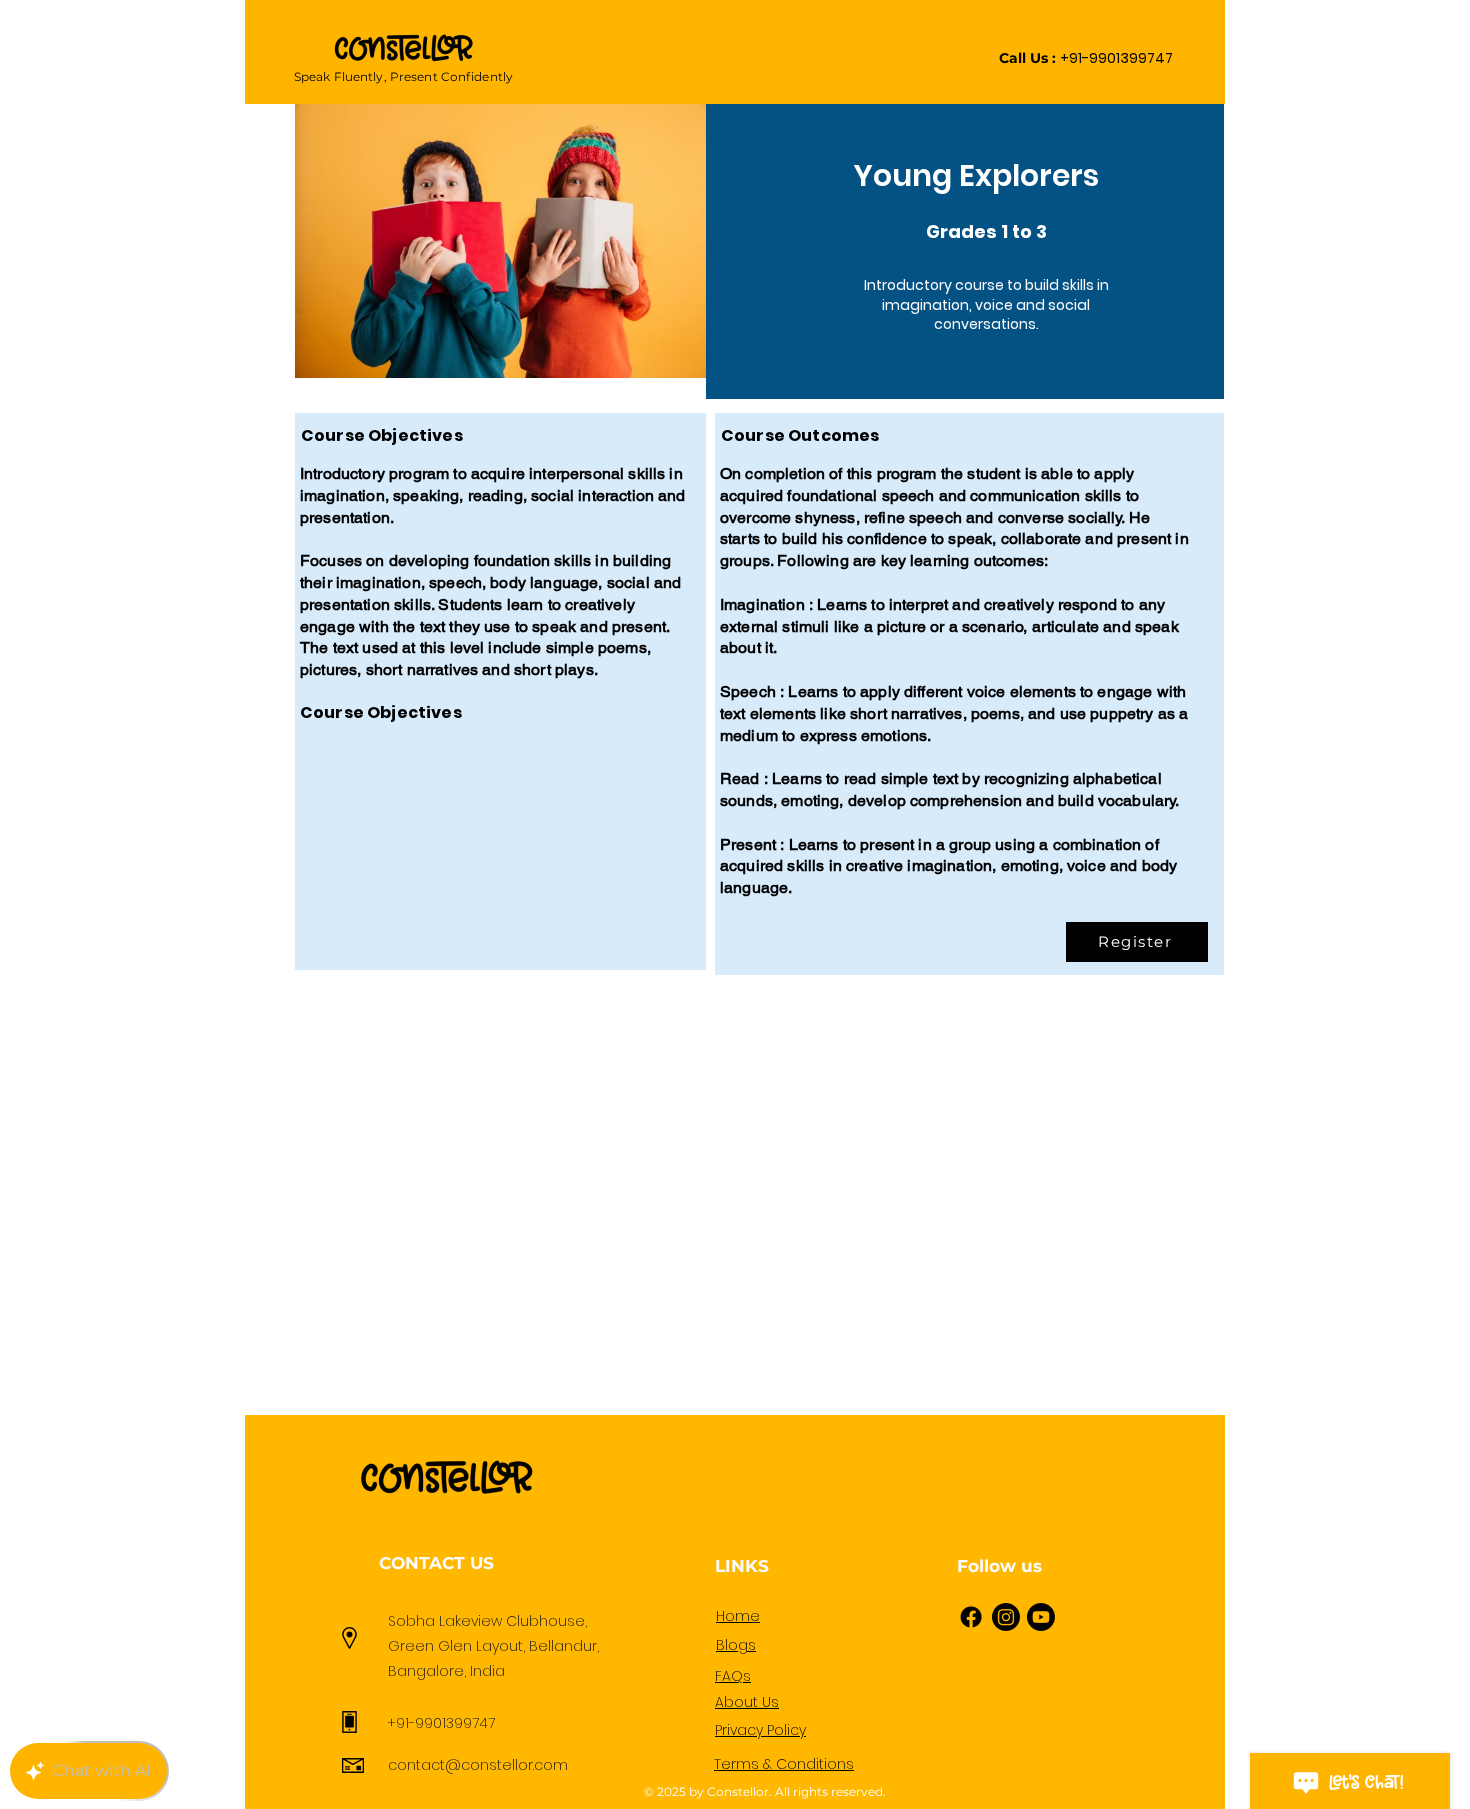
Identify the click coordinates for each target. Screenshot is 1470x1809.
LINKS (742, 1566)
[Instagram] (1006, 1617)
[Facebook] (971, 1617)
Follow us (999, 1566)
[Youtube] (1041, 1617)
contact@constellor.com (478, 1765)
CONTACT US (436, 1563)
